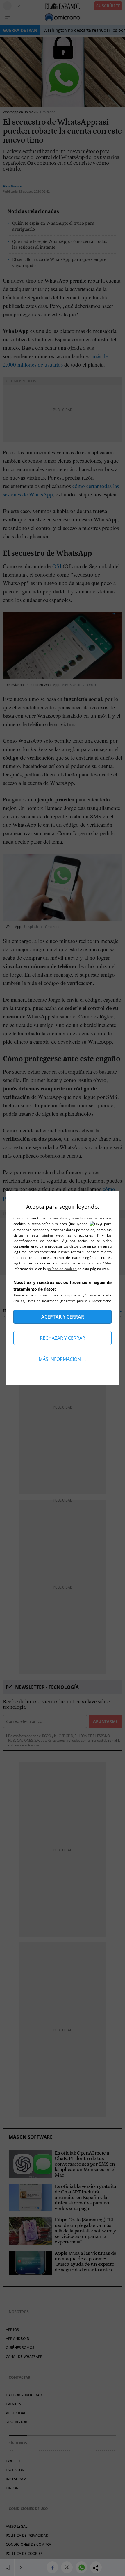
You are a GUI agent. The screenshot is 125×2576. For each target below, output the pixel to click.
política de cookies (62, 1269)
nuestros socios (85, 1218)
